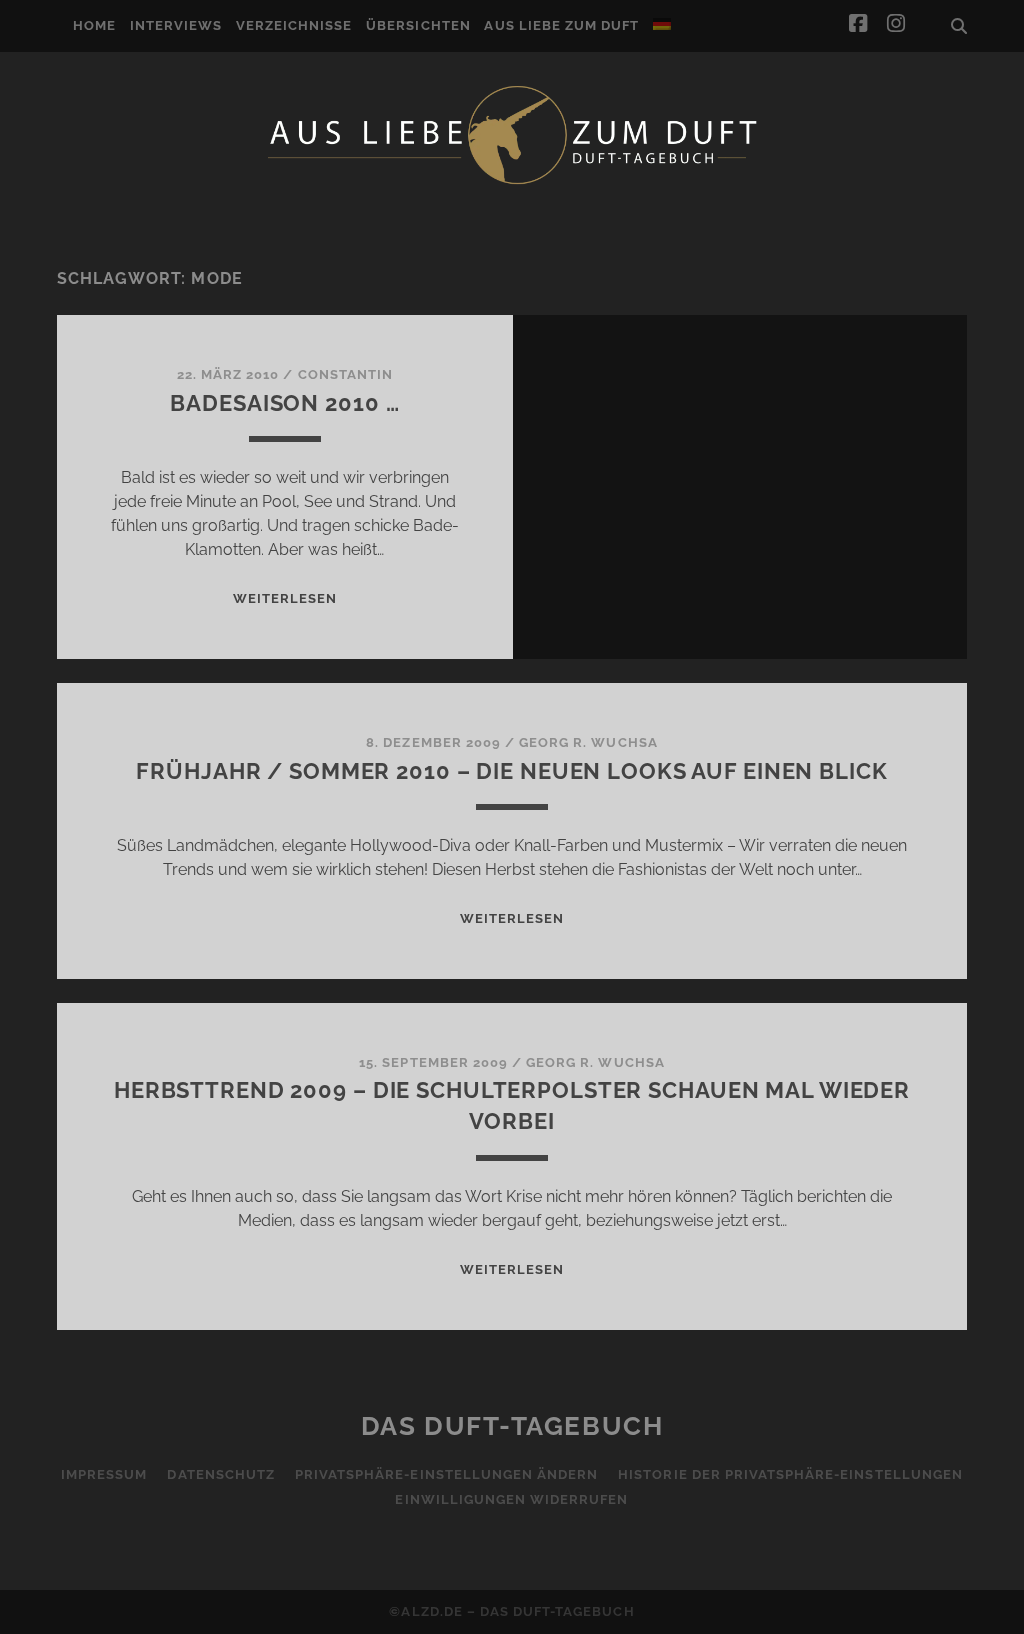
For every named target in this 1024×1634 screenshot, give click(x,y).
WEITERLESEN (285, 598)
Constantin (345, 374)
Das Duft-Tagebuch (512, 1426)
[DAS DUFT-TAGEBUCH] (512, 183)
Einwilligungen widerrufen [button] (511, 1499)
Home (94, 25)
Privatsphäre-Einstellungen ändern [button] (446, 1474)
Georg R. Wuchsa (588, 742)
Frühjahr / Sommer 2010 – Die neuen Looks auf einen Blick (511, 771)
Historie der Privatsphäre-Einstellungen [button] (790, 1474)
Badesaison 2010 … (284, 403)
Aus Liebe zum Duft (561, 25)
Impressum (104, 1474)
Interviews (176, 25)
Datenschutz (220, 1474)
